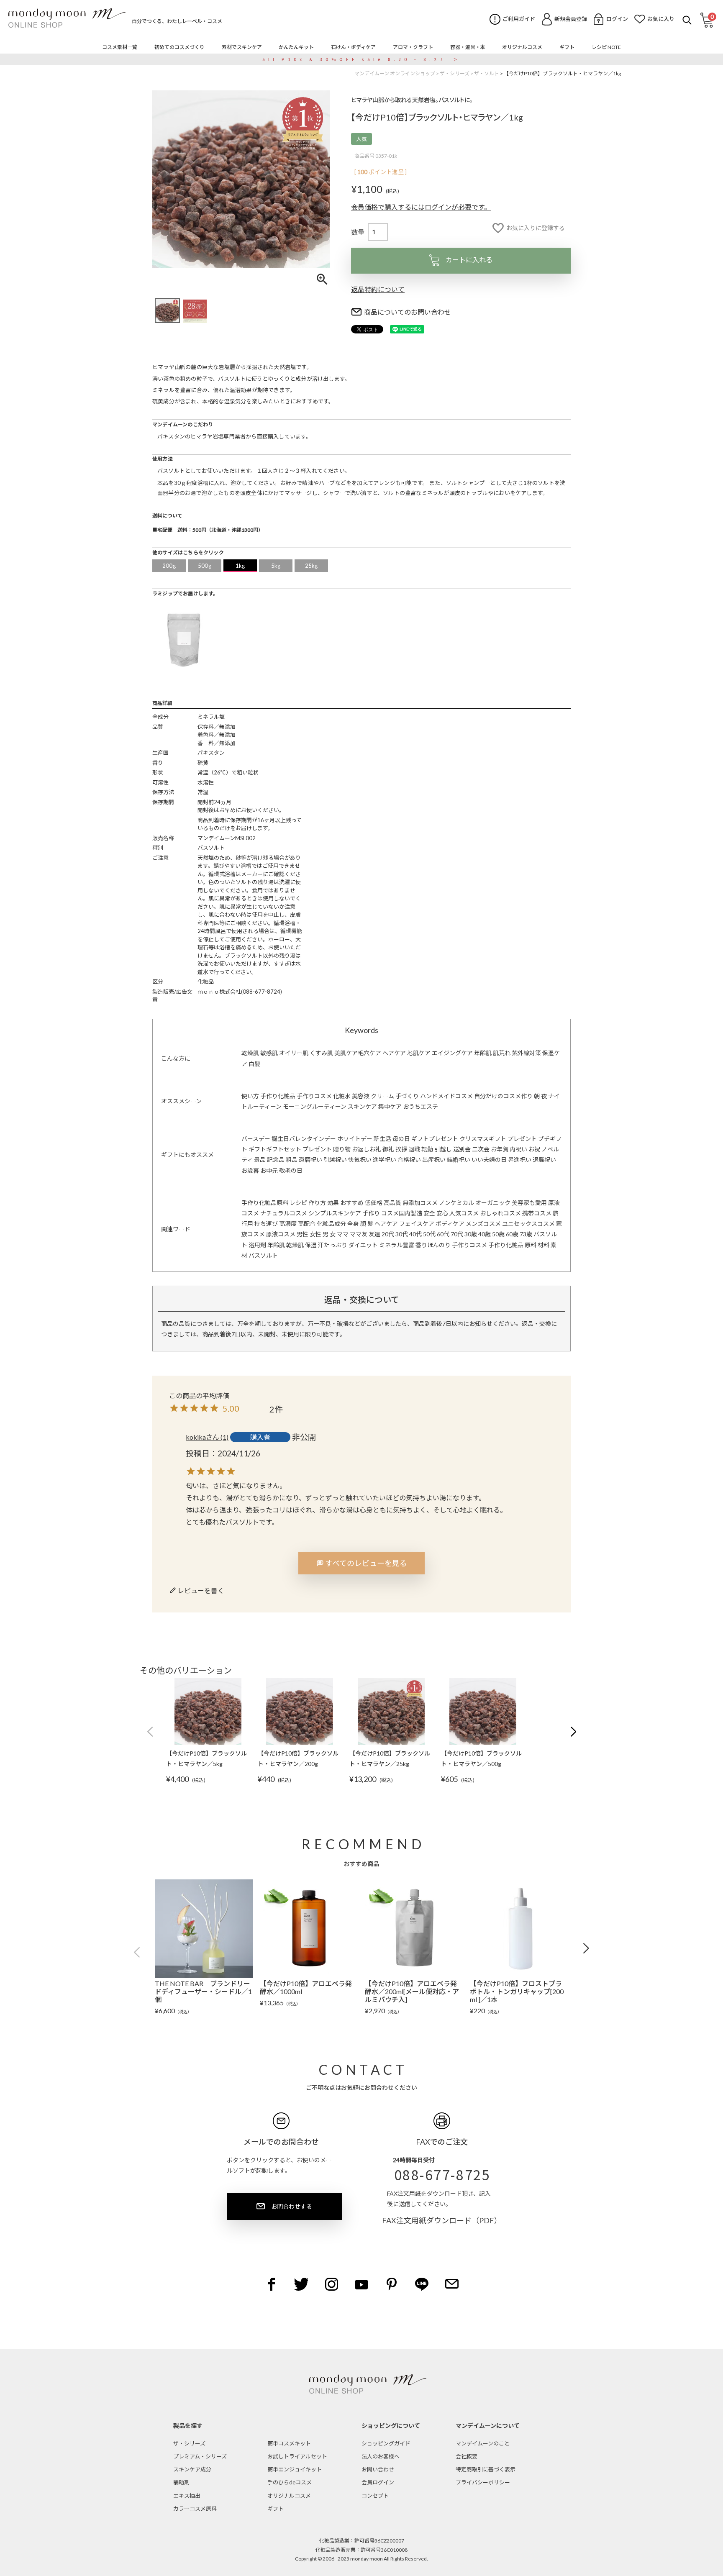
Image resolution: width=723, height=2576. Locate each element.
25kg (312, 566)
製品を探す (188, 2426)
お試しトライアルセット (297, 2456)
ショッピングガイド (386, 2443)
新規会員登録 (571, 19)
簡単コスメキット (289, 2443)
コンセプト (375, 2496)
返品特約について (378, 289)
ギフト (276, 2509)
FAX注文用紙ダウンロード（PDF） (442, 2220)
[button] (150, 1732)
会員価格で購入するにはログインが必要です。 (421, 207)
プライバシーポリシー (483, 2482)
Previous (140, 1952)
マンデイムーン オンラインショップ (395, 73)
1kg (240, 566)
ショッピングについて (391, 2426)
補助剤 (181, 2482)
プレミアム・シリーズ (200, 2456)
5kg (276, 566)
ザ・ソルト (487, 73)
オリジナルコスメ (289, 2496)
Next (583, 1948)
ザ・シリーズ (455, 73)
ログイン (617, 19)
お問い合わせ (378, 2469)
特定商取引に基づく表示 (486, 2469)
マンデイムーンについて (488, 2426)
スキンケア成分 (192, 2469)
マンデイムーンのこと (483, 2443)
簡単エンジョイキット (295, 2469)
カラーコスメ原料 (195, 2509)
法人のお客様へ (381, 2456)
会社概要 (467, 2456)
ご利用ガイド (519, 19)
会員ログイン (378, 2482)
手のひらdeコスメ (290, 2482)
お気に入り (661, 19)
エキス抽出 (187, 2496)
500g (205, 566)
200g (169, 566)
